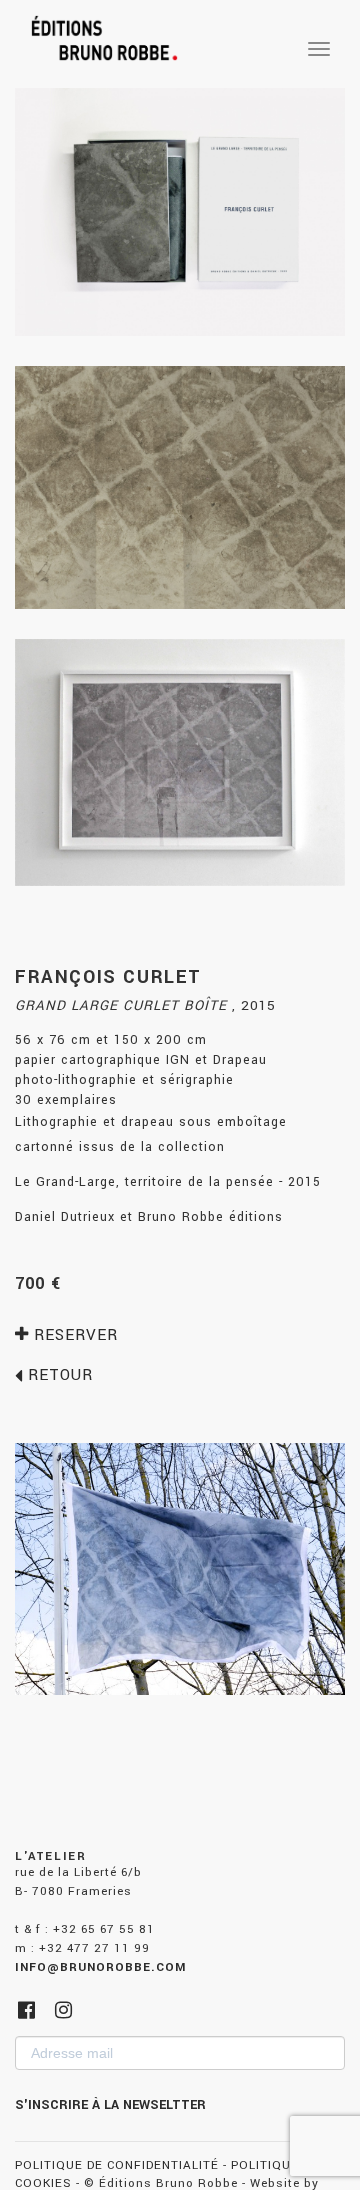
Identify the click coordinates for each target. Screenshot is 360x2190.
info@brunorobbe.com (100, 1967)
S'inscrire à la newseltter (110, 2105)
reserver (73, 1335)
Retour (58, 1375)
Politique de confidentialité (117, 2165)
